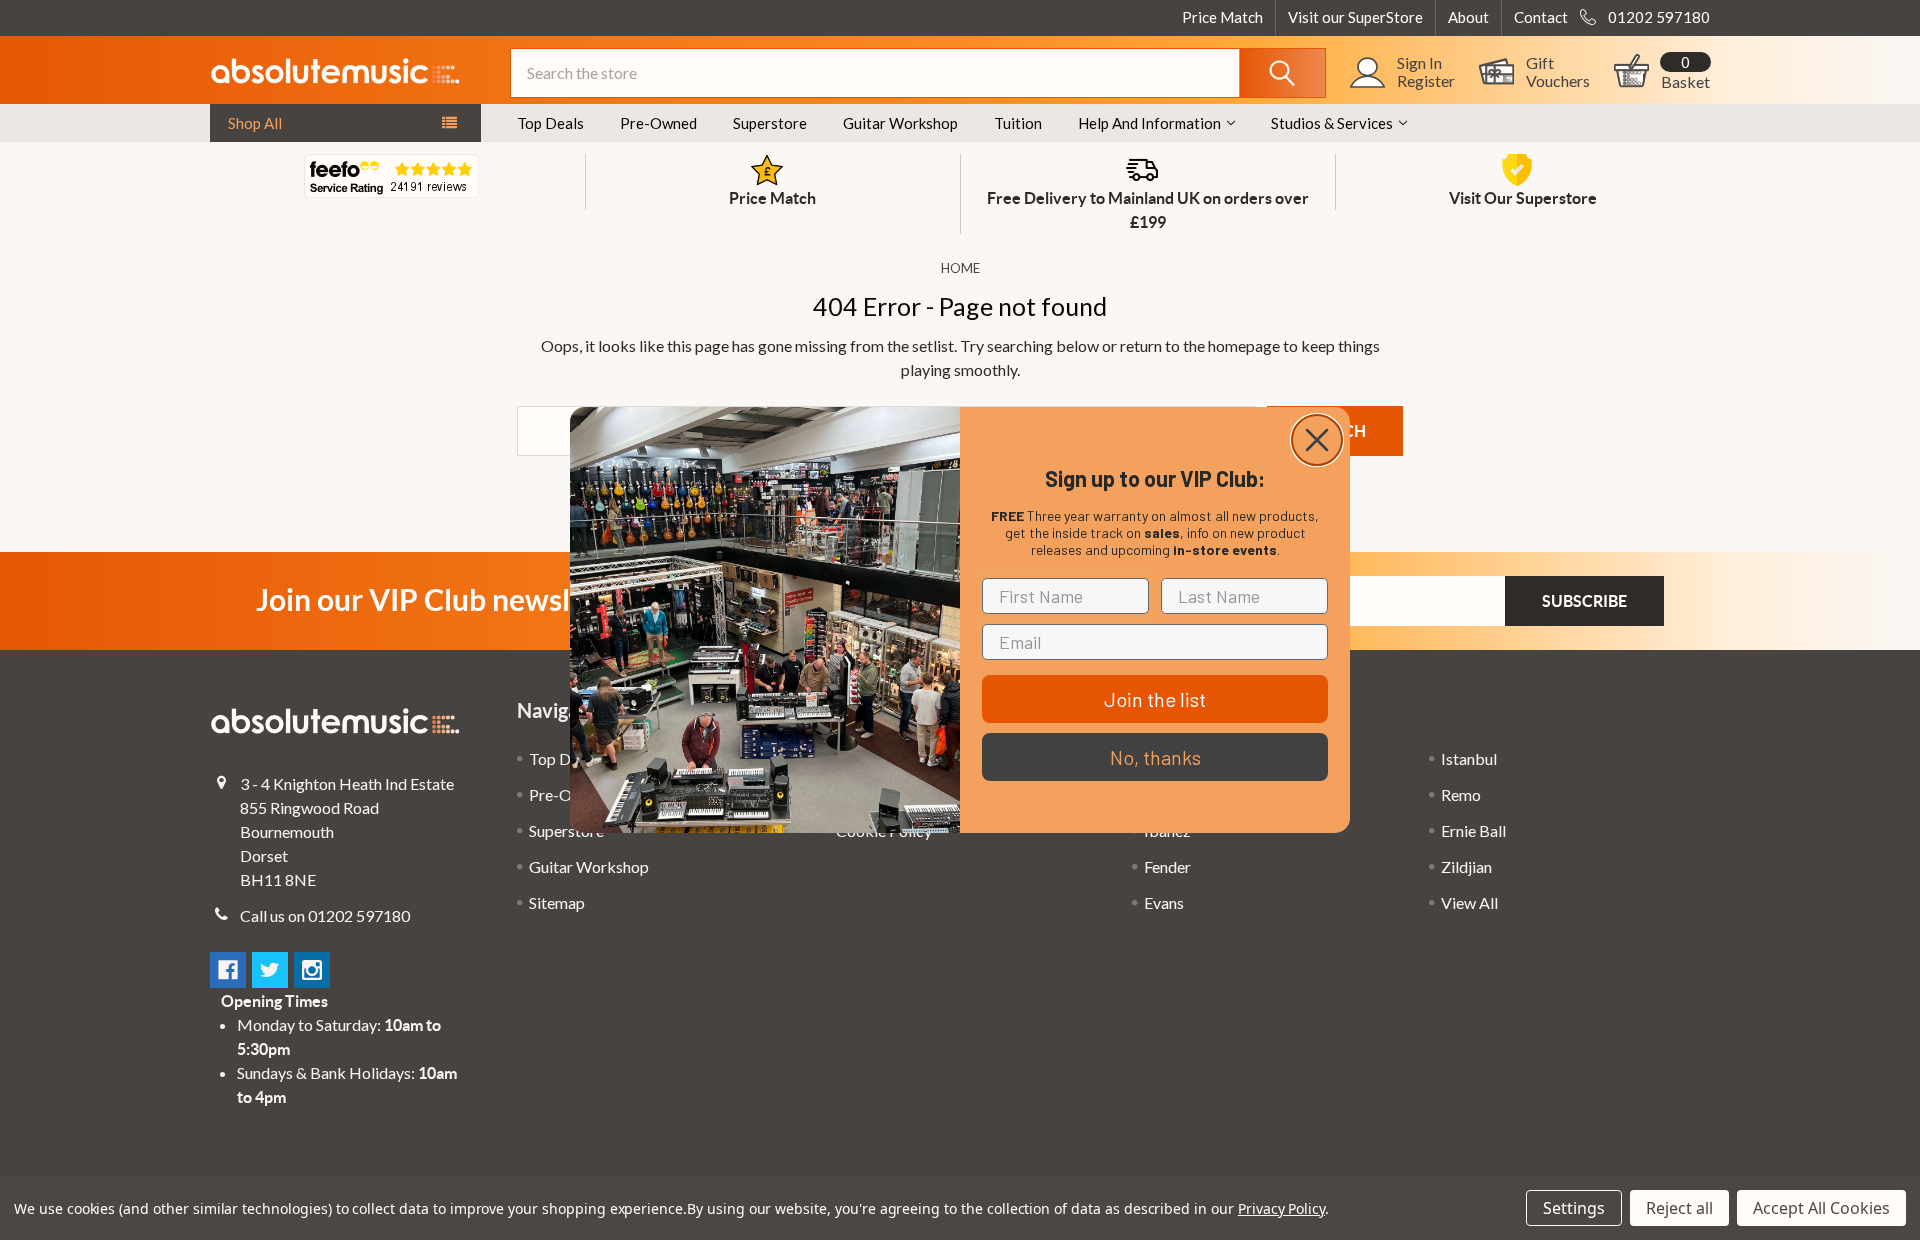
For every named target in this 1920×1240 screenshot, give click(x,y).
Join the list (1155, 699)
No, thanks (1155, 757)
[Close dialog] (1317, 440)
